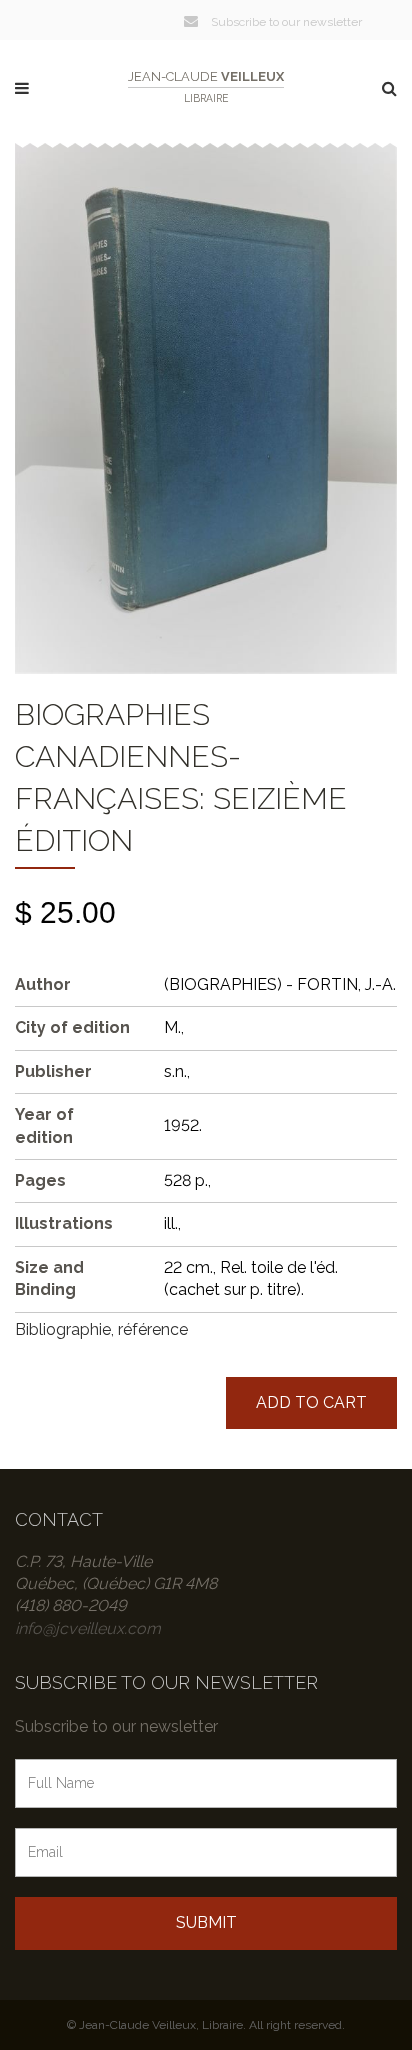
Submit (206, 1922)
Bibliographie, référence (101, 1329)
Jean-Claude (206, 86)
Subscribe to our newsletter (285, 22)
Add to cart (311, 1402)
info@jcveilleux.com (88, 1628)
